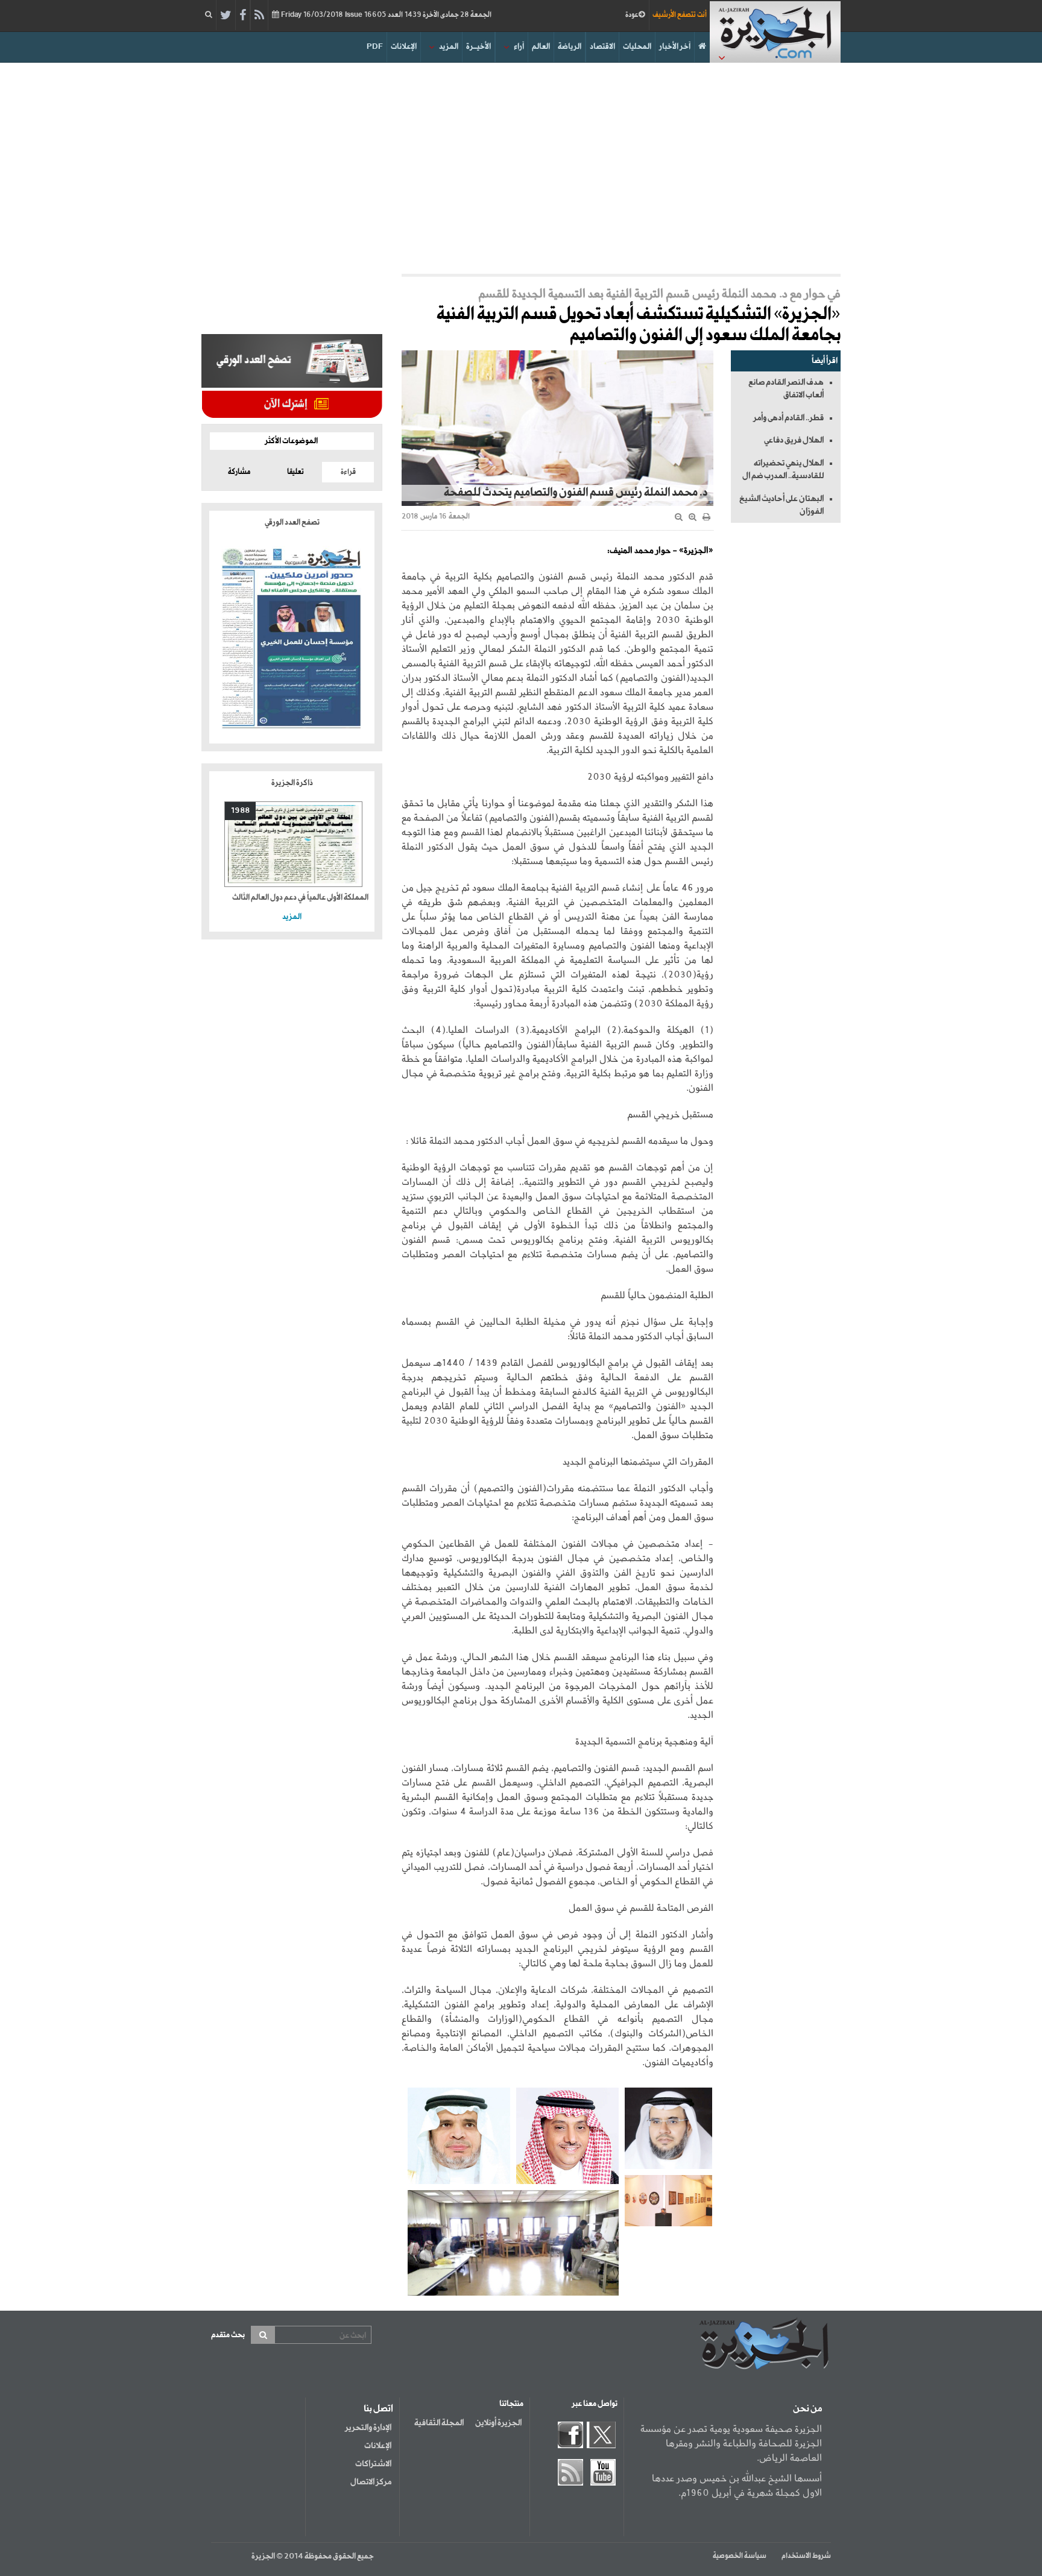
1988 (240, 811)
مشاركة (239, 472)
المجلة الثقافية (439, 2423)
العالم (541, 47)
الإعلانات (404, 47)
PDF (375, 47)
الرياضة (570, 47)
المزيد (449, 47)
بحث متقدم (228, 2335)
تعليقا (295, 472)
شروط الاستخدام (806, 2556)
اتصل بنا (378, 2409)
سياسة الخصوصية (740, 2556)
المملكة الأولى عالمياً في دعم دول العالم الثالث (300, 898)
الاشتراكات (373, 2464)
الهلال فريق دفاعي (794, 440)
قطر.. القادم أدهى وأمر (788, 418)
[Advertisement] (521, 165)
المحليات (637, 47)
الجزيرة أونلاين (498, 2423)
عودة (632, 15)
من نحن (807, 2409)
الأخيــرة (478, 47)
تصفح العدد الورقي (292, 522)
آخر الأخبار (675, 47)
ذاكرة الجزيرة (292, 783)
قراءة (348, 472)
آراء (519, 47)
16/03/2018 (385, 15)
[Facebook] (243, 16)
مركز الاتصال (371, 2482)
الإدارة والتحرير (368, 2428)
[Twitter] (226, 16)
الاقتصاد (602, 47)
